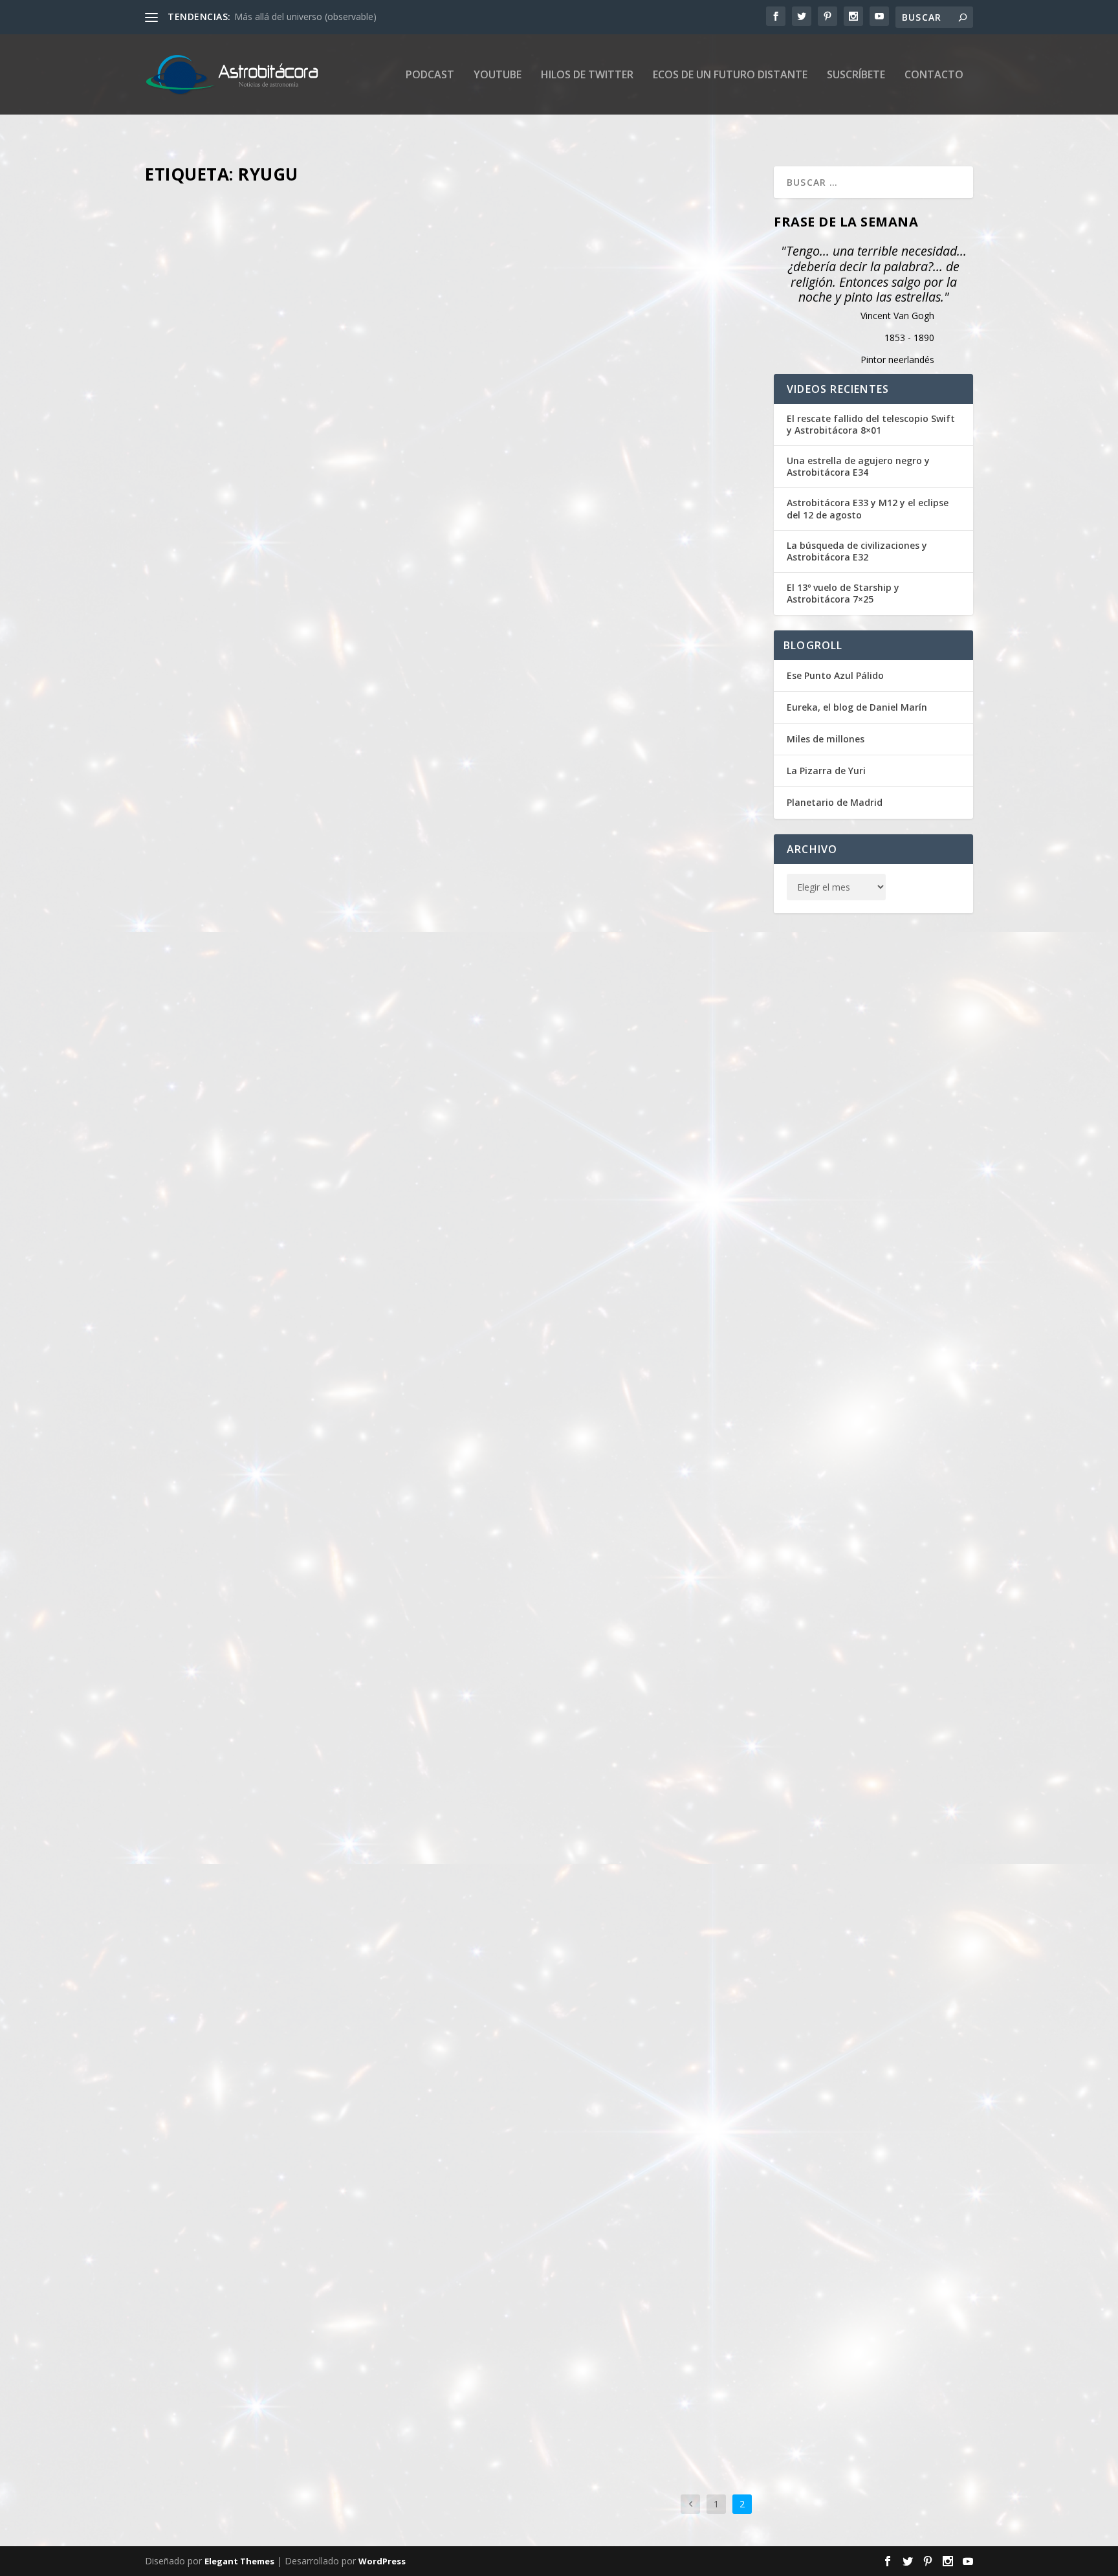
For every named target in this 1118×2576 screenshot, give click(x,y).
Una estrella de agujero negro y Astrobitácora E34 (858, 467)
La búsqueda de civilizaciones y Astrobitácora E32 (857, 551)
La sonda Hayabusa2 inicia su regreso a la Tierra (305, 672)
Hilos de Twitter (587, 75)
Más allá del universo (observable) (305, 17)
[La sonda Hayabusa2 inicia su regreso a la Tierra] (452, 423)
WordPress (382, 2561)
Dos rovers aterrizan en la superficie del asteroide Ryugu (333, 1898)
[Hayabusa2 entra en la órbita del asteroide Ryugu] (452, 2183)
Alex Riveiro (234, 693)
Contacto (934, 75)
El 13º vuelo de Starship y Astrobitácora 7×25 (843, 594)
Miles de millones (826, 739)
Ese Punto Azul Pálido (835, 675)
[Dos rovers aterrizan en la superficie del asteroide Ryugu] (452, 1648)
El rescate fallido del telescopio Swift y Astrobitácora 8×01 (871, 425)
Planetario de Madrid (835, 802)
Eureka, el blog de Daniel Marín (857, 707)
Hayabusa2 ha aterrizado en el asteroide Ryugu (302, 1220)
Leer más (187, 815)
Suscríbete (856, 75)
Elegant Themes (239, 2561)
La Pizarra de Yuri (826, 771)
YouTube (498, 75)
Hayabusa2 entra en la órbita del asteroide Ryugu (310, 2375)
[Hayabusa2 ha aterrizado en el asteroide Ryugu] (452, 1028)
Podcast (430, 75)
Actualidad (357, 693)
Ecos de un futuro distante (730, 75)
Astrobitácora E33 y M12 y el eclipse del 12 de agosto (868, 509)
